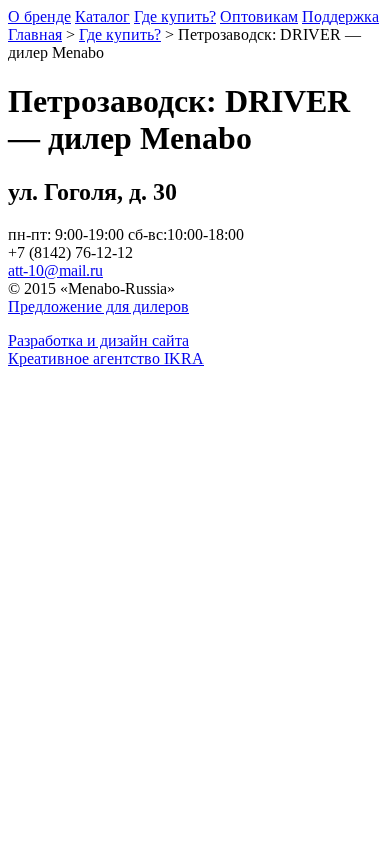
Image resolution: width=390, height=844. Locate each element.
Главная (35, 34)
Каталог (102, 16)
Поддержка (340, 16)
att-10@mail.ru (55, 270)
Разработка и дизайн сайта (98, 340)
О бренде (39, 16)
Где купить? (175, 16)
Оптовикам (259, 16)
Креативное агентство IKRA (106, 358)
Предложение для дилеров (98, 306)
